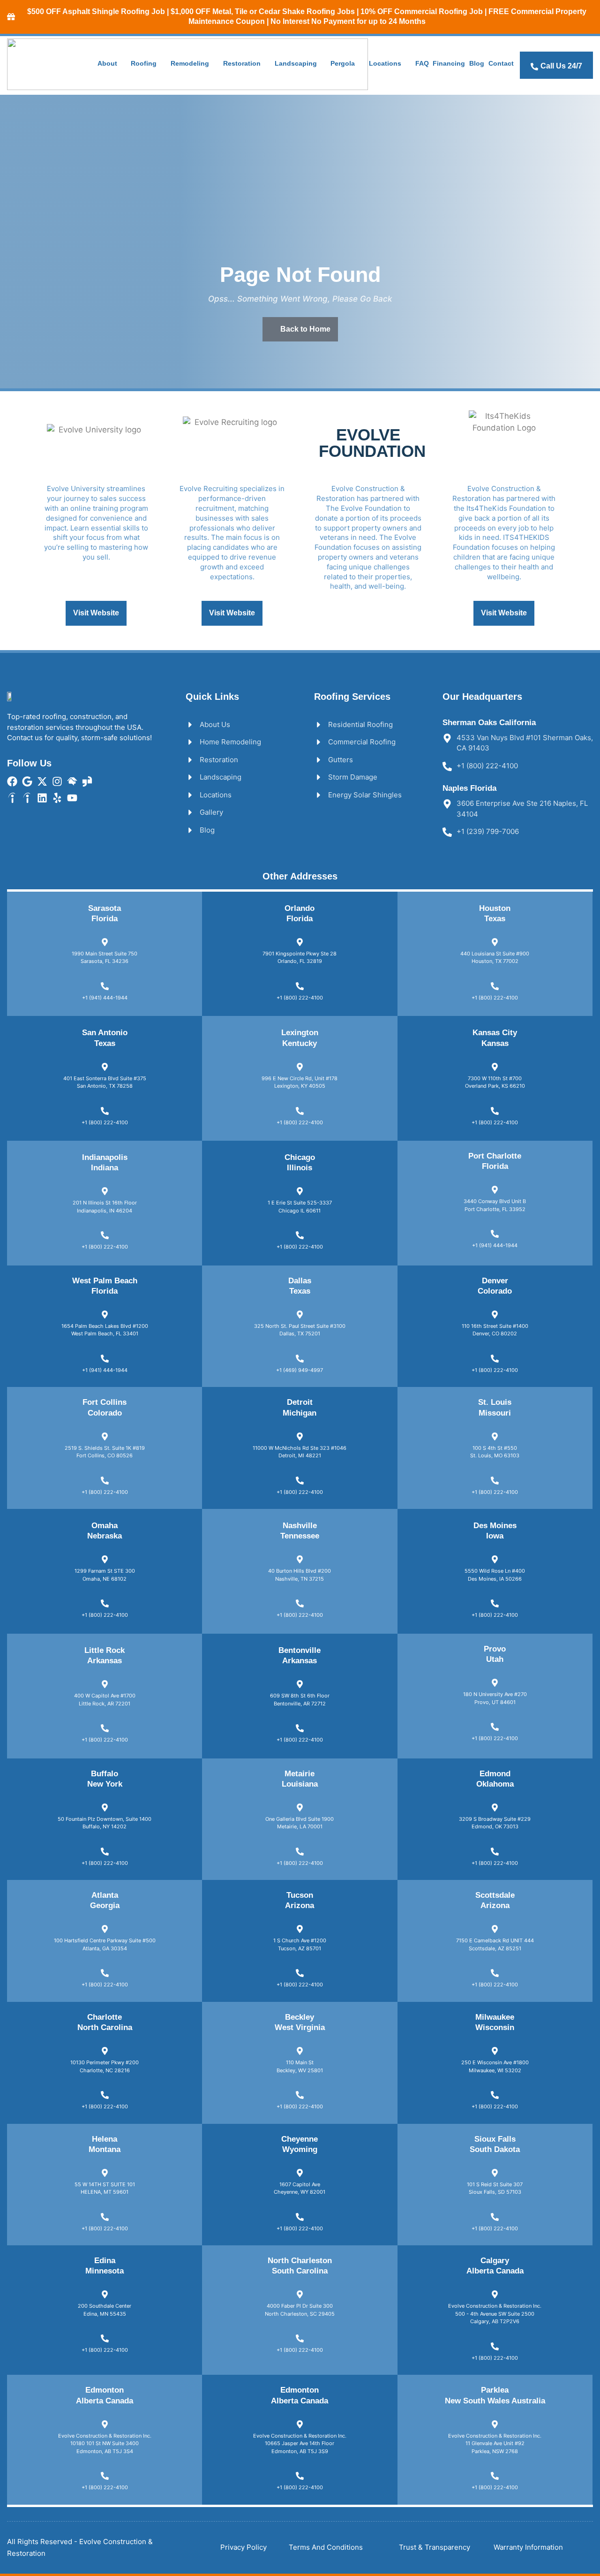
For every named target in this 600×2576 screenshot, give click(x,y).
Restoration (242, 63)
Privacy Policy (244, 2547)
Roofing (144, 63)
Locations (385, 63)
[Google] (27, 781)
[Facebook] (12, 781)
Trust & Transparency (435, 2547)
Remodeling (190, 63)
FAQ (422, 63)
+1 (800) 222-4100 (300, 998)
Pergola (343, 63)
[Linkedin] (42, 798)
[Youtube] (72, 798)
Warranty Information (528, 2547)
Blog (477, 63)
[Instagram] (57, 781)
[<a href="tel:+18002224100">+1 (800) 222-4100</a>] (300, 986)
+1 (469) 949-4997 (300, 1370)
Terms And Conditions (326, 2547)
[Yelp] (57, 798)
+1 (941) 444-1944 (105, 998)
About (107, 63)
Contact (501, 63)
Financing (449, 63)
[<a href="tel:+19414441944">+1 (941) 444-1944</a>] (105, 986)
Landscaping (296, 63)
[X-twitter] (42, 781)
